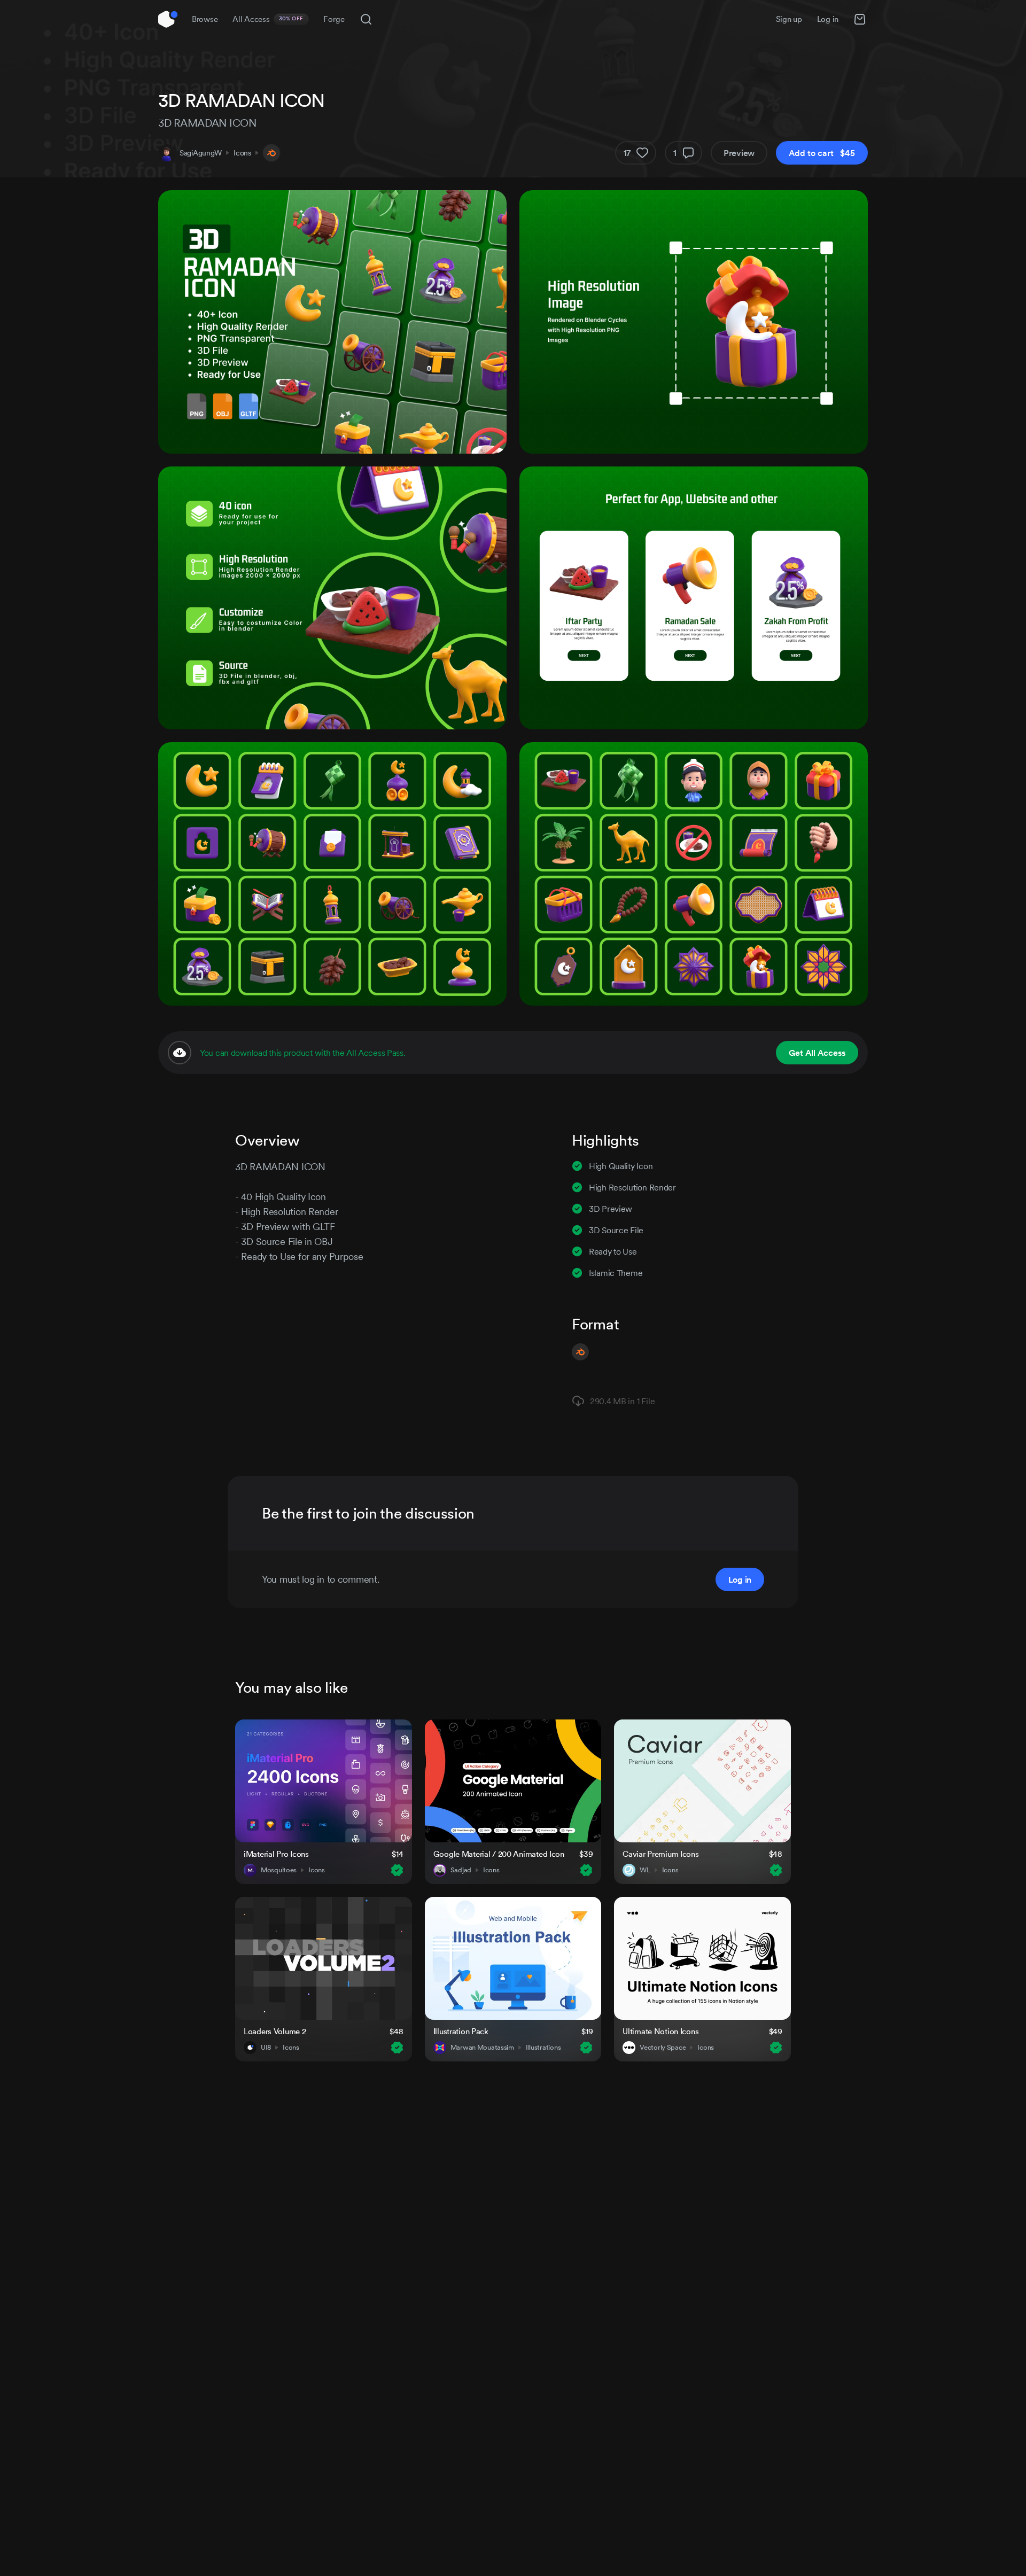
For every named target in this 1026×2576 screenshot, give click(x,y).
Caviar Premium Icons (660, 1854)
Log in (828, 19)
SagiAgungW (201, 153)
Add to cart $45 (822, 153)
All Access (268, 19)
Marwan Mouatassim (482, 2048)
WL (645, 1870)
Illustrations (543, 2048)
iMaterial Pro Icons (276, 1854)
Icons (242, 153)
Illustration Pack (461, 2031)
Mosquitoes (279, 1870)
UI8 (266, 2048)
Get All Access (817, 1053)
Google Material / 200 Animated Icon (499, 1854)
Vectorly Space (663, 2048)
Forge (334, 19)
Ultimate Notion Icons (660, 2031)
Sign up (789, 19)
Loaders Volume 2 (275, 2031)
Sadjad (461, 1870)
